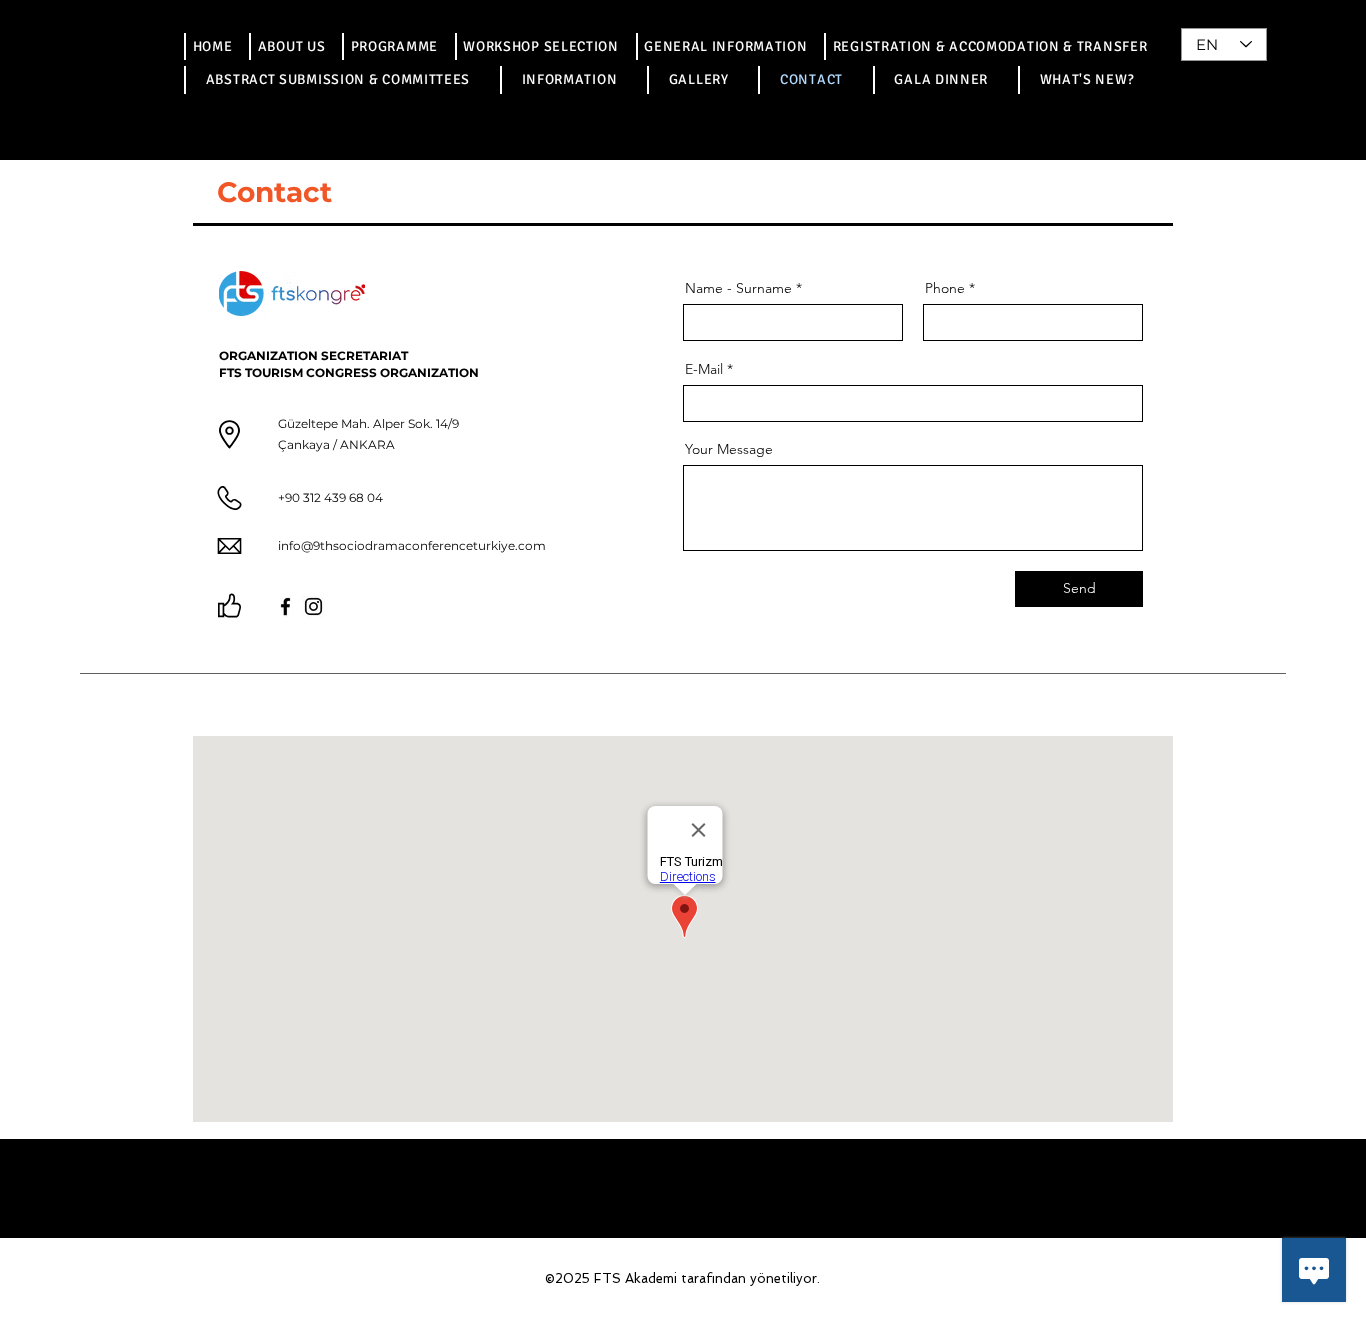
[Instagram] (313, 606)
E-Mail (704, 369)
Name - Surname (738, 288)
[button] (393, 46)
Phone (945, 288)
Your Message (729, 449)
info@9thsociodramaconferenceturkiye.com (412, 545)
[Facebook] (285, 606)
